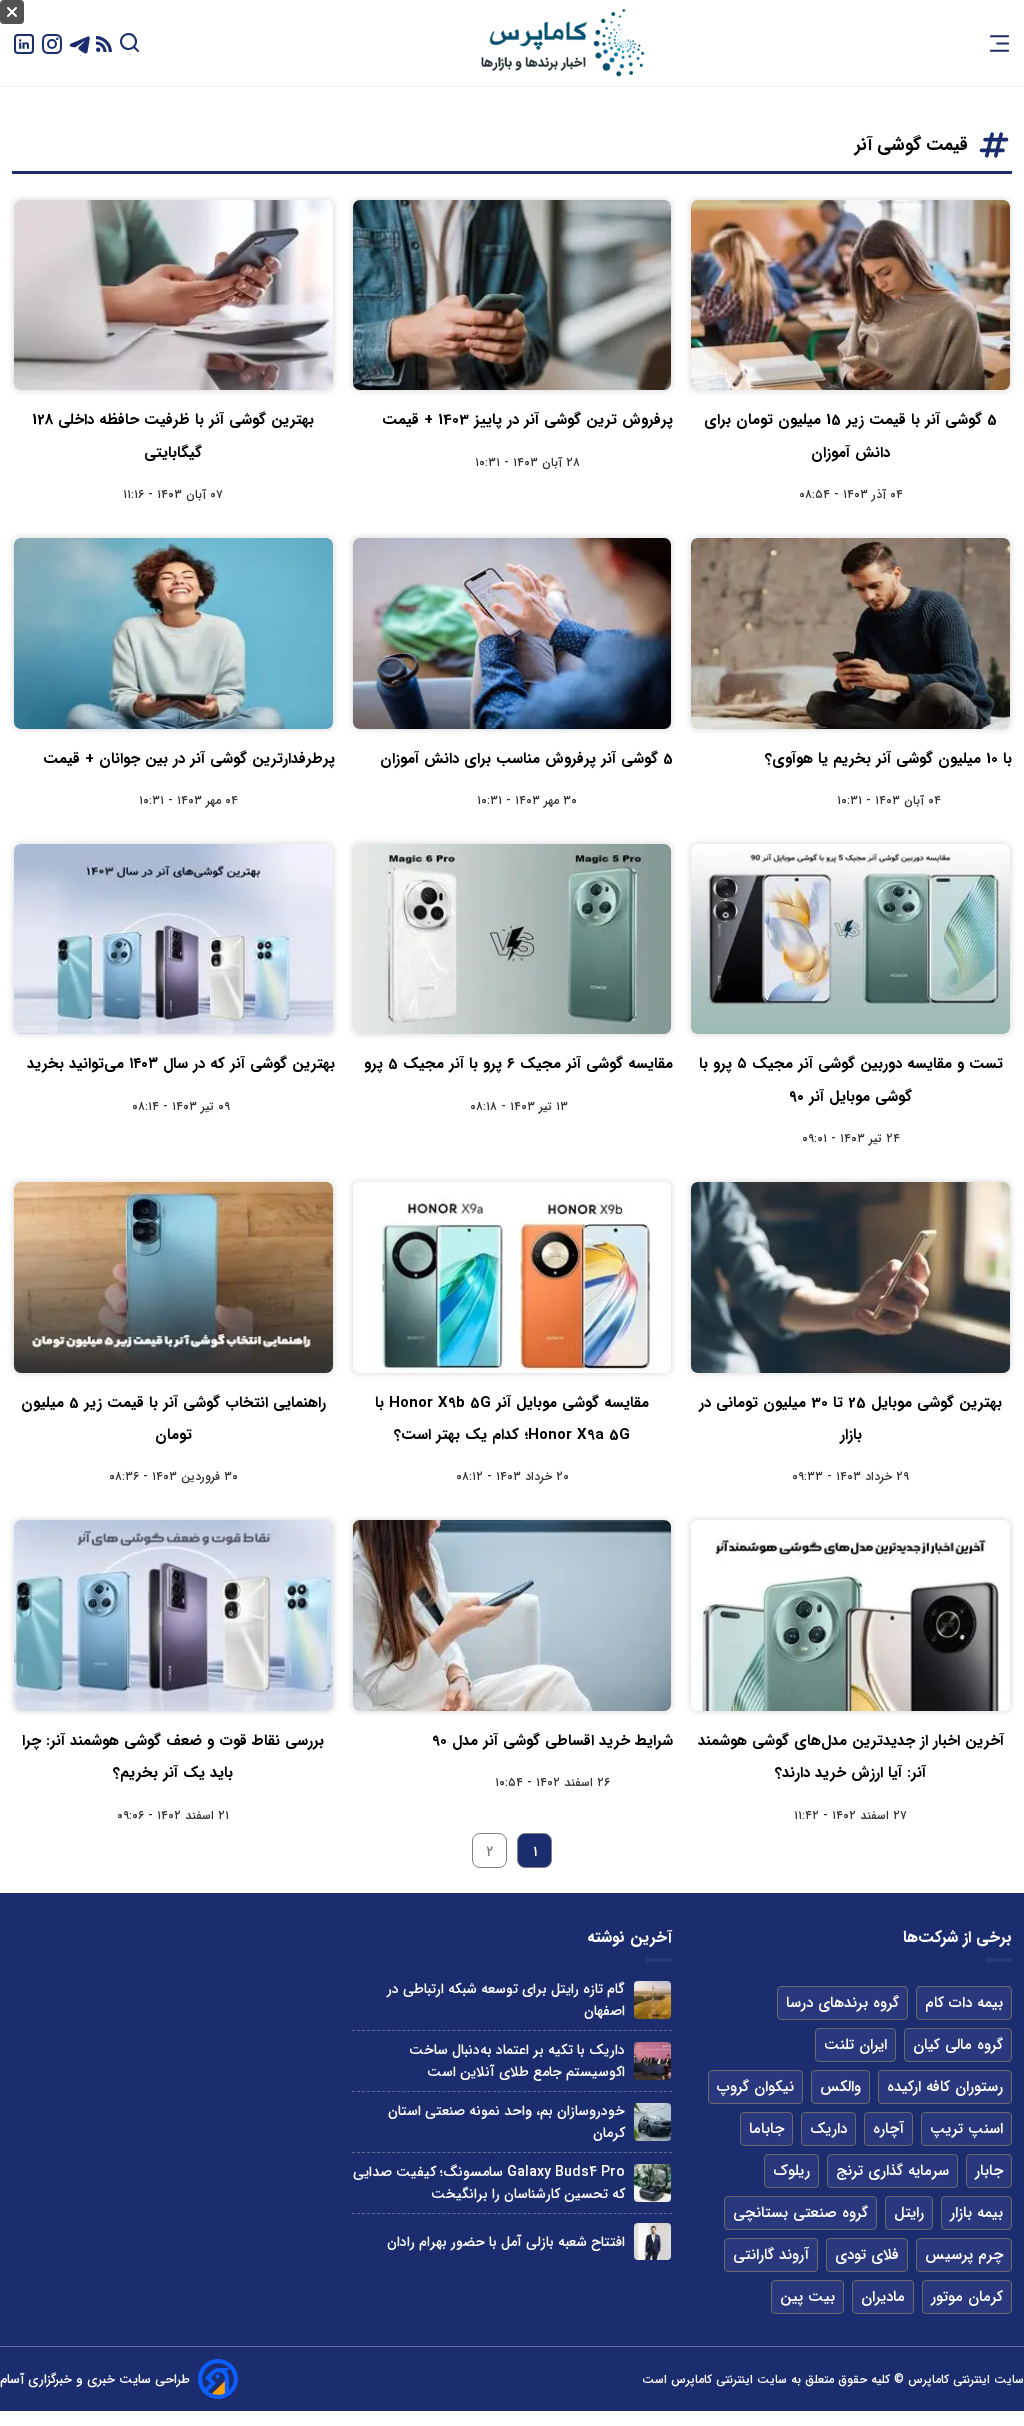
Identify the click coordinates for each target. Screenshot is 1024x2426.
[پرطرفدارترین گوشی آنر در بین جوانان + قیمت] (173, 633)
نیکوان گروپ (755, 2087)
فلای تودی (867, 2255)
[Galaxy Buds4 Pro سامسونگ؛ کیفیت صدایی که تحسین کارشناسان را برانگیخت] (652, 2182)
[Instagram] (52, 42)
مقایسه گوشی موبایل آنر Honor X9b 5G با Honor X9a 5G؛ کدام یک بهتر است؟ (512, 1419)
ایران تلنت (855, 2045)
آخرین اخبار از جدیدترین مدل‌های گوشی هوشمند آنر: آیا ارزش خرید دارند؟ (851, 1757)
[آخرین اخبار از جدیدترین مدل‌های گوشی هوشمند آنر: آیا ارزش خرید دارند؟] (850, 1615)
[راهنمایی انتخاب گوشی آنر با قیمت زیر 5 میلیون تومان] (173, 1277)
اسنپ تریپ (966, 2129)
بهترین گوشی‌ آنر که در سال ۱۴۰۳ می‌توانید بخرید (181, 1064)
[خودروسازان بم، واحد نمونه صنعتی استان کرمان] (652, 2121)
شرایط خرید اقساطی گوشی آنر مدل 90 (552, 1741)
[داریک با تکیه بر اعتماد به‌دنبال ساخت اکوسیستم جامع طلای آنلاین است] (652, 2060)
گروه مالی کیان (958, 2045)
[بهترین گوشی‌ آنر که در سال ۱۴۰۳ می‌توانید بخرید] (173, 939)
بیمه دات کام (964, 2003)
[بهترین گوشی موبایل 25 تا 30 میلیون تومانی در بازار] (850, 1277)
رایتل (909, 2213)
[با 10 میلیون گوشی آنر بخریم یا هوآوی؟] (850, 633)
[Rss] (104, 43)
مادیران (883, 2297)
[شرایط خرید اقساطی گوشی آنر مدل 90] (512, 1615)
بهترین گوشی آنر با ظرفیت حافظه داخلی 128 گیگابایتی (173, 436)
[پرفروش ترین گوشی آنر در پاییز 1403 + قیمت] (512, 295)
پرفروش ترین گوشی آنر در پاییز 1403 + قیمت (527, 420)
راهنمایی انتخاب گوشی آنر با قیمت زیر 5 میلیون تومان (173, 1419)
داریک (828, 2129)
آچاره (888, 2129)
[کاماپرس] (562, 43)
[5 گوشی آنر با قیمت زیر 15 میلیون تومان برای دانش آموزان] (850, 295)
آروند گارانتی (771, 2255)
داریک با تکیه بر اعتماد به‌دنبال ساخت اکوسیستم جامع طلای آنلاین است (517, 2061)
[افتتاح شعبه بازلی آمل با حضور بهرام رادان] (652, 2241)
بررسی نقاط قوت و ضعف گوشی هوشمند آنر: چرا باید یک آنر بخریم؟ (173, 1757)
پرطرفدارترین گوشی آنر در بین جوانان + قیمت (189, 759)
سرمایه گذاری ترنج (892, 2171)
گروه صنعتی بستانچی (800, 2213)
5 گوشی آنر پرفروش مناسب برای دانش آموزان (526, 759)
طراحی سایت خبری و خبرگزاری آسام (95, 2379)
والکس (840, 2087)
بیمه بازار (976, 2213)
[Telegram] (80, 42)
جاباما (766, 2129)
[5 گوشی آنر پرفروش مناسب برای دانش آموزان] (512, 633)
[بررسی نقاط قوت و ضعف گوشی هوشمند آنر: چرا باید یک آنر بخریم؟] (173, 1615)
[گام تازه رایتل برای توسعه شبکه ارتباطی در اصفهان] (652, 1999)
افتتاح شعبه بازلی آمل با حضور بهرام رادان (506, 2242)
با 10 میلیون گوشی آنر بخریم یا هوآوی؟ (888, 759)
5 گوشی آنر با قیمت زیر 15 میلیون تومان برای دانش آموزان (850, 436)
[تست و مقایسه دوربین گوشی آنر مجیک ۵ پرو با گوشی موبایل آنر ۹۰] (850, 939)
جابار (989, 2171)
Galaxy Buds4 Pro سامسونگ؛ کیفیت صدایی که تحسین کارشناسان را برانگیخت (489, 2183)
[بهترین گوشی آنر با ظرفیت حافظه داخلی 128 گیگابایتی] (173, 295)
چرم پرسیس (964, 2255)
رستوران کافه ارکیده (945, 2087)
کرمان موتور (967, 2297)
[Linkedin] (24, 42)
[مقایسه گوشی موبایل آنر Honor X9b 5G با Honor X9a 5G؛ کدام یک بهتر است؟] (512, 1277)
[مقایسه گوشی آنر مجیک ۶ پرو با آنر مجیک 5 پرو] (512, 939)
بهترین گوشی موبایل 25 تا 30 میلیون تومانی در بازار (850, 1419)
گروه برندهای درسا (842, 2003)
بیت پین (807, 2297)
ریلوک (791, 2171)
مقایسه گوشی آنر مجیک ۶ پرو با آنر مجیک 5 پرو (518, 1064)
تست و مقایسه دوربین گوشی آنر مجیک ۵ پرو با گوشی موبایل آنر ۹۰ (851, 1080)
